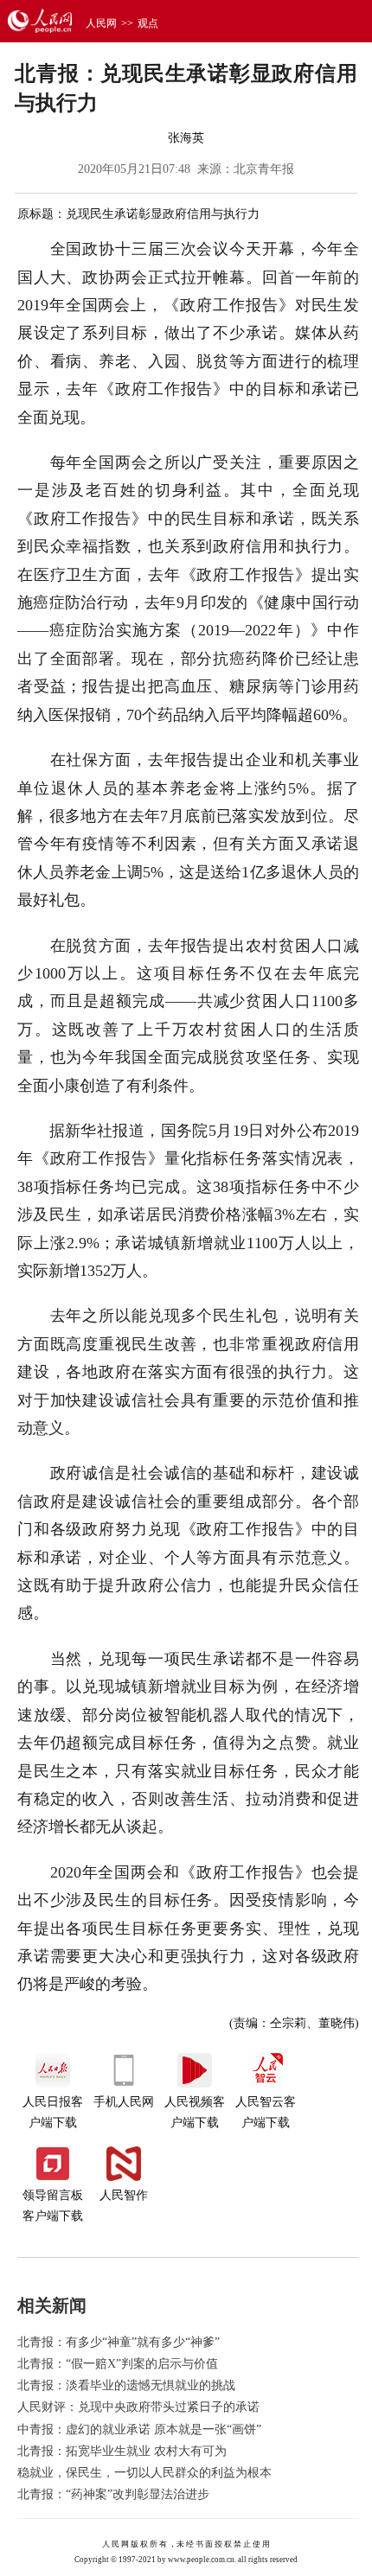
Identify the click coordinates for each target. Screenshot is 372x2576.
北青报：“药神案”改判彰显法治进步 (113, 2494)
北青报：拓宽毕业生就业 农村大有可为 (122, 2451)
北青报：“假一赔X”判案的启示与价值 (118, 2364)
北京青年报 (264, 169)
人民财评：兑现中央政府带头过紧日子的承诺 (138, 2407)
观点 (148, 23)
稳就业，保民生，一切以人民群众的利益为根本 (144, 2473)
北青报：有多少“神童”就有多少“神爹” (119, 2342)
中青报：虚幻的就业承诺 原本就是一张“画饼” (139, 2429)
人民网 (101, 23)
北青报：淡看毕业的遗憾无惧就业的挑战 (126, 2385)
